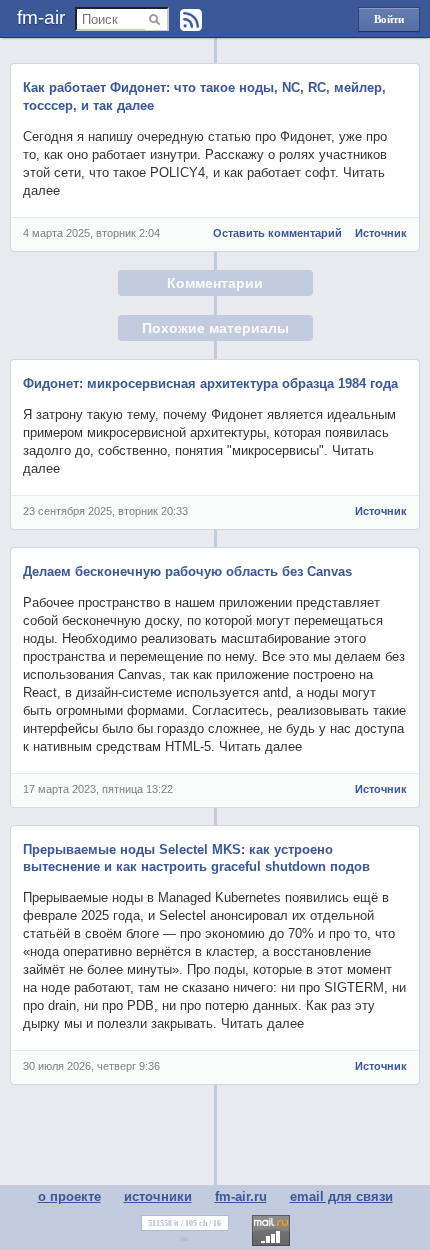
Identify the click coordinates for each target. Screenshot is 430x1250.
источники (158, 1196)
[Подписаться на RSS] (191, 20)
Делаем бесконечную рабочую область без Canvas (187, 571)
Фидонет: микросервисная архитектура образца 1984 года (210, 383)
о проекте (69, 1196)
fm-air (41, 17)
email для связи (341, 1196)
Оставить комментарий (277, 233)
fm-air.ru (241, 1196)
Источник (381, 233)
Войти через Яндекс (389, 22)
